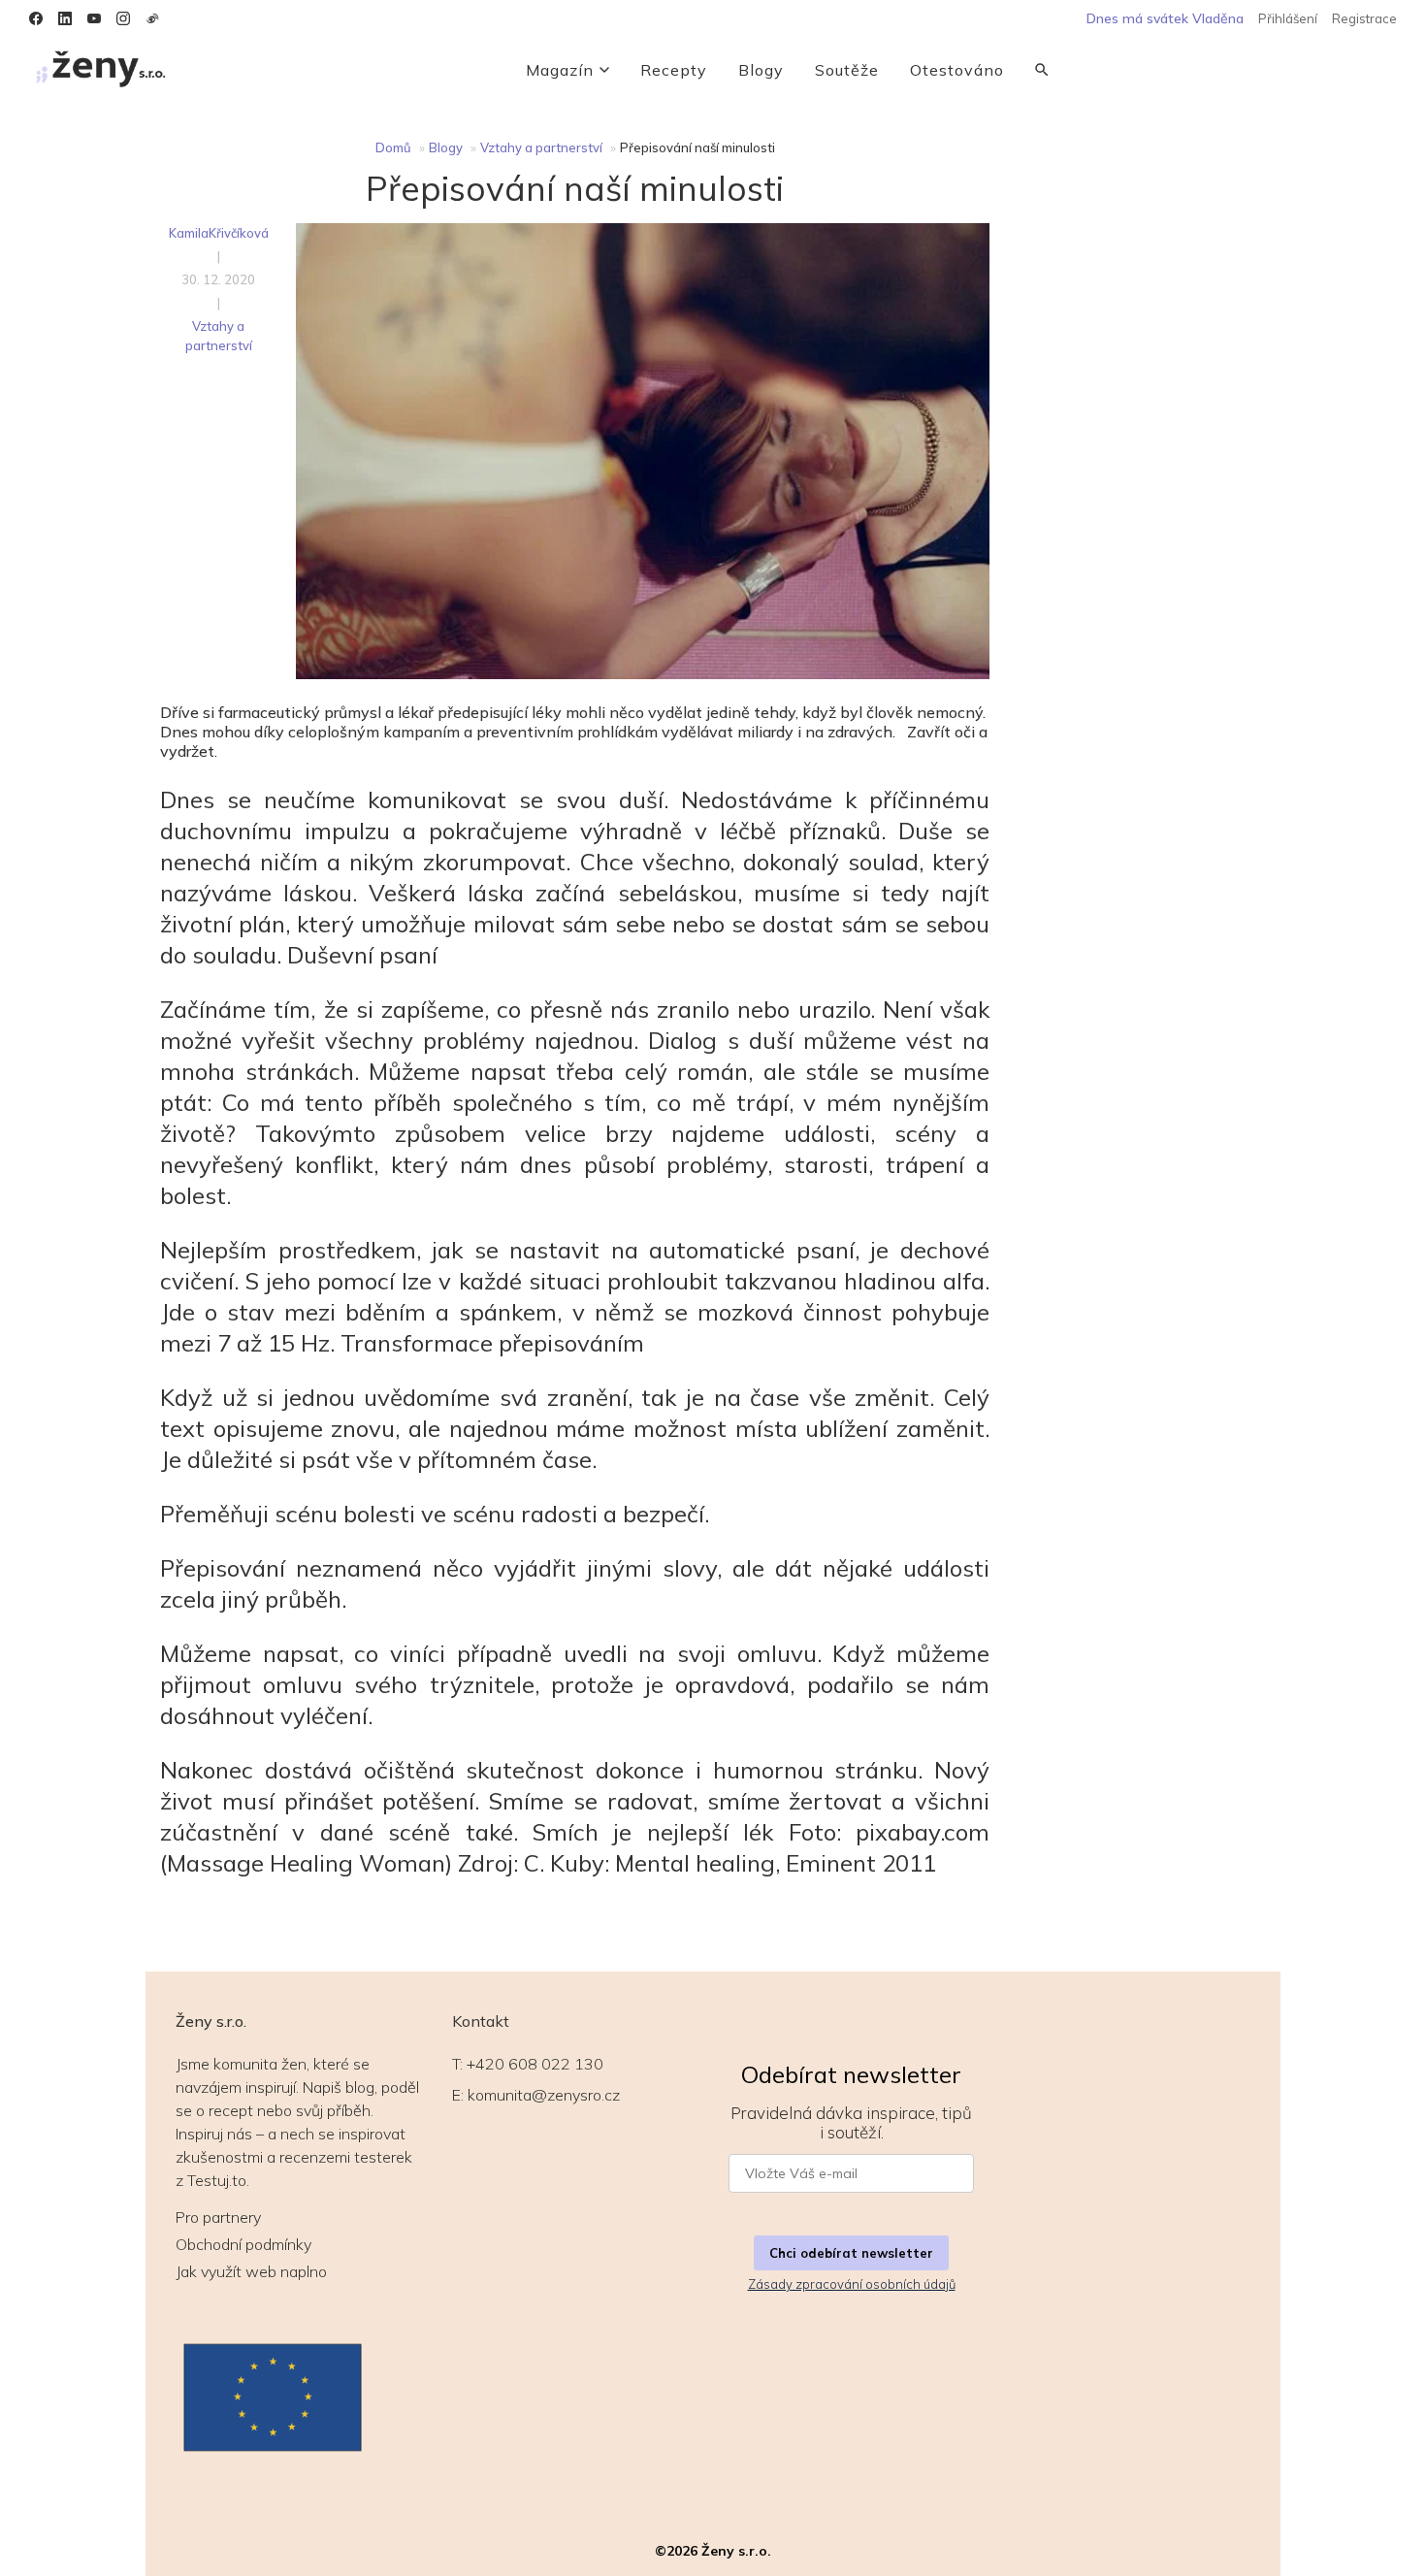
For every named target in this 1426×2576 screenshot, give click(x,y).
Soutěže (847, 70)
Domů (393, 147)
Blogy (761, 70)
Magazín (560, 70)
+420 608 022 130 (535, 2064)
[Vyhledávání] (1042, 70)
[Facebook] (36, 18)
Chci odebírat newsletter (851, 2253)
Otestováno (957, 70)
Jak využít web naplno (251, 2271)
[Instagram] (123, 18)
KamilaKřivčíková (219, 233)
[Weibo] (152, 18)
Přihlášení (1288, 18)
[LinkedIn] (65, 18)
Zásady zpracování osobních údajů (852, 2284)
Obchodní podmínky (243, 2244)
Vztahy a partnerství (541, 147)
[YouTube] (94, 18)
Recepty (674, 70)
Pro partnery (218, 2217)
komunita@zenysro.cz (544, 2095)
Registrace (1364, 18)
